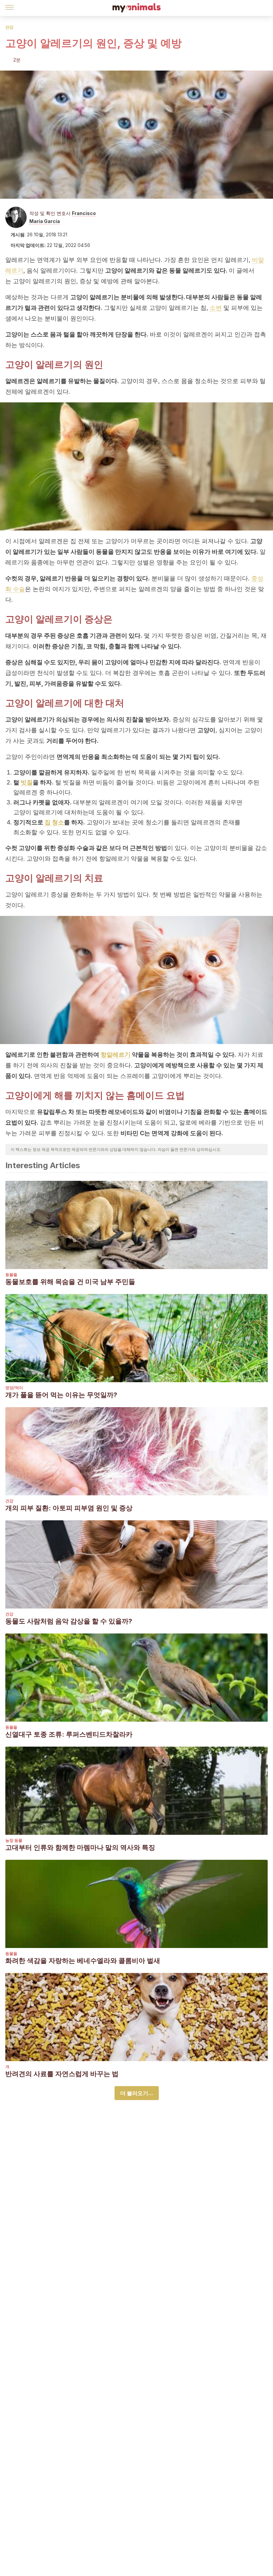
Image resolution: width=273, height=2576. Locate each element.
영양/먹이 (14, 1388)
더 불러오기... (137, 2093)
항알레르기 (116, 1055)
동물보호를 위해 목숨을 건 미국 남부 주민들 (70, 1282)
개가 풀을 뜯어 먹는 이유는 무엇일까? (61, 1395)
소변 (216, 308)
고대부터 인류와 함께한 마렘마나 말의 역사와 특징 (80, 1847)
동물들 (11, 1275)
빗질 (27, 782)
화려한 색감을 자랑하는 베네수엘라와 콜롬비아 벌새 (83, 1961)
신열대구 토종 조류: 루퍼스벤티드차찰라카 (69, 1734)
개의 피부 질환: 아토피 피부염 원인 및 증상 (69, 1508)
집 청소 (54, 822)
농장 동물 (14, 1840)
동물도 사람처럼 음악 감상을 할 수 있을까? (69, 1621)
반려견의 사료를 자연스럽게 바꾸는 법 (62, 2074)
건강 (9, 27)
